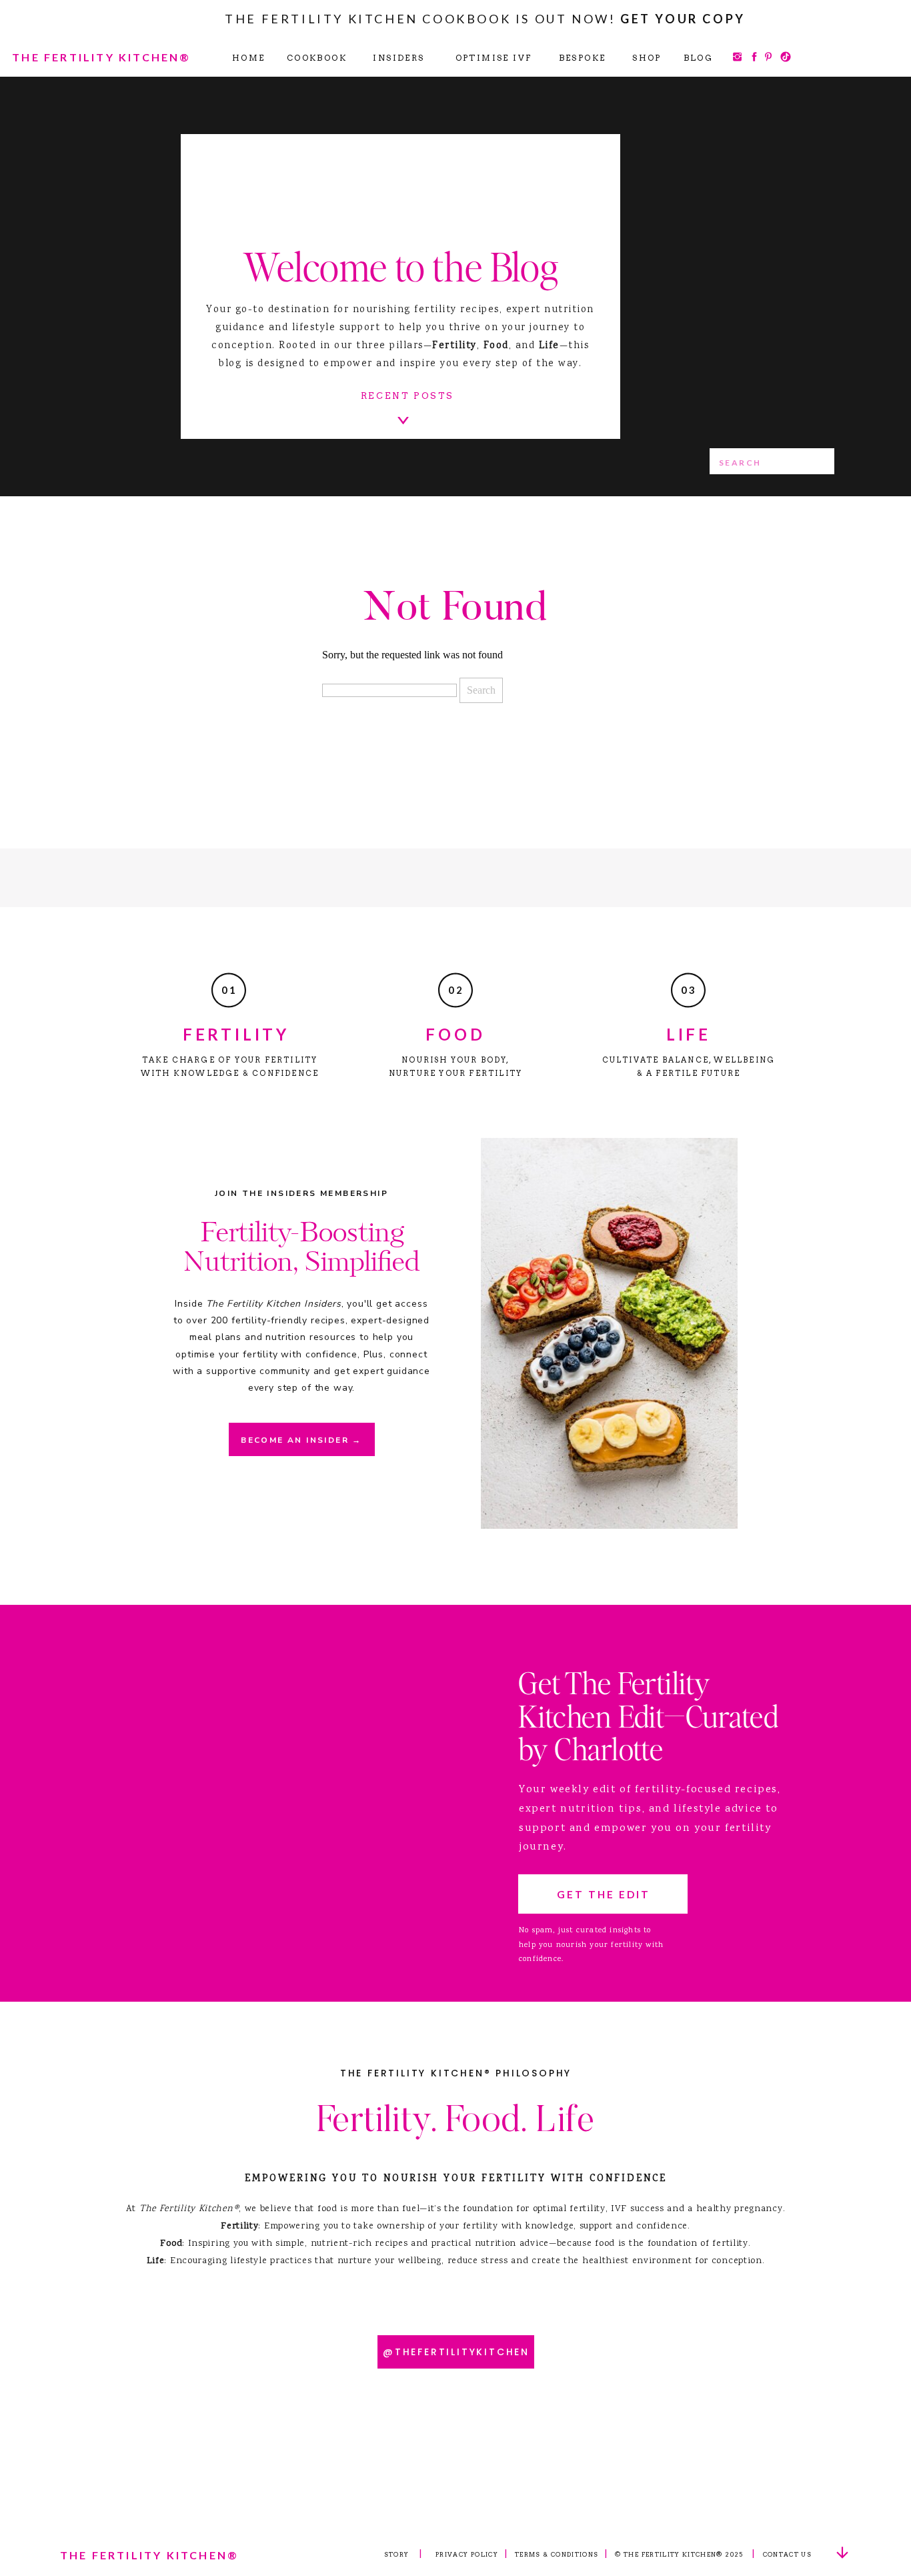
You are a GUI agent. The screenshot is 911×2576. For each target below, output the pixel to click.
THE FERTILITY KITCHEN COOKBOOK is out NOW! (485, 19)
